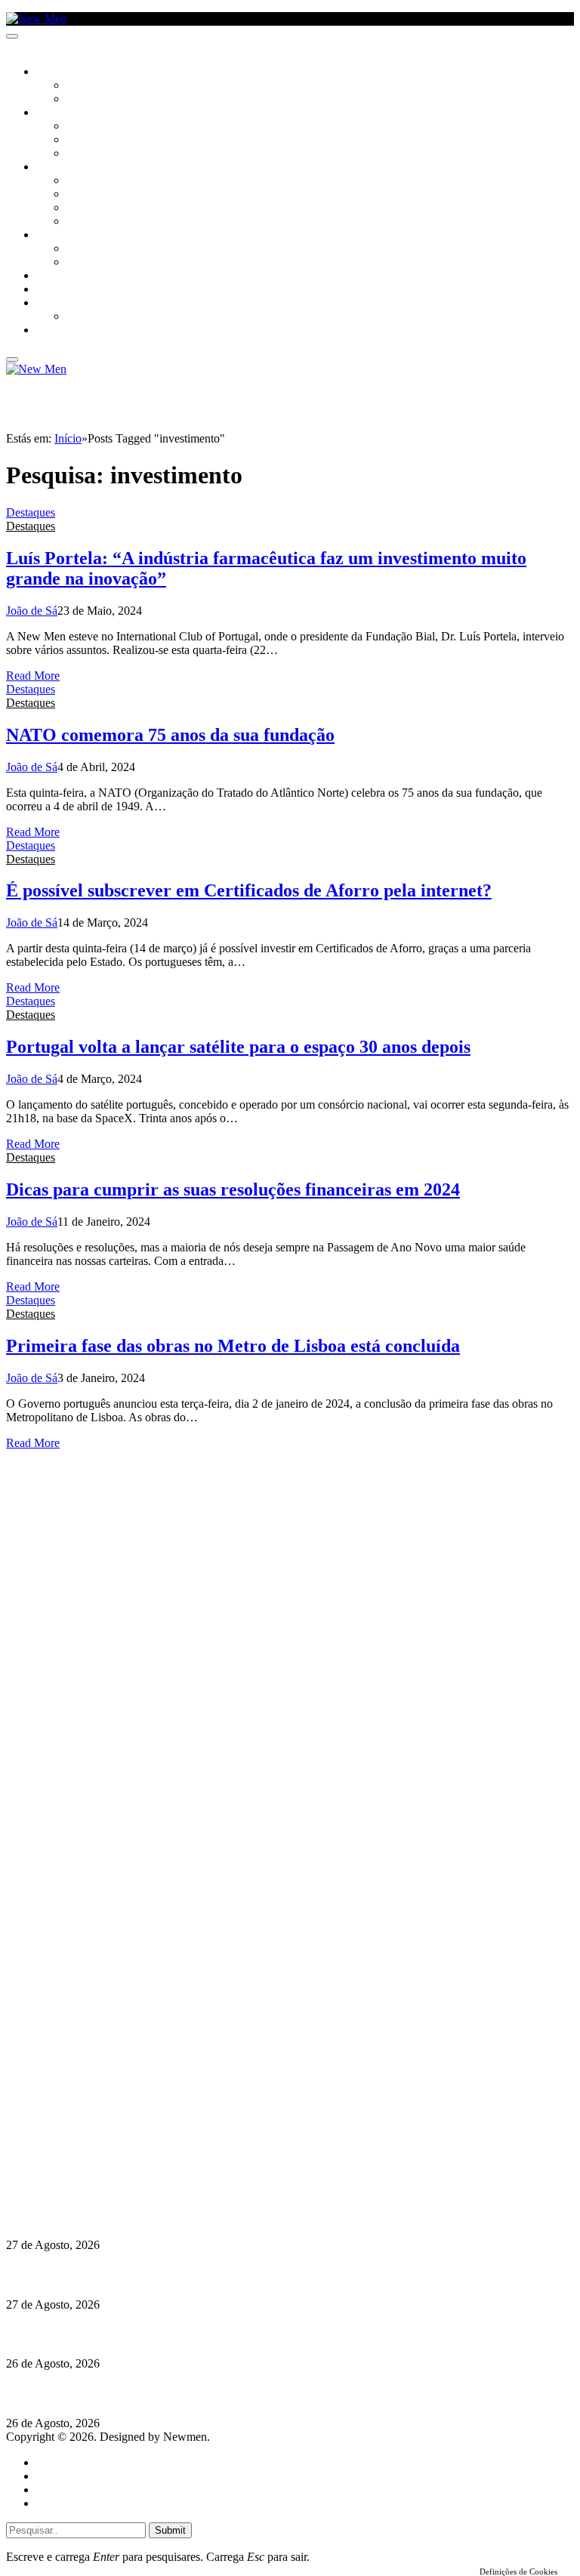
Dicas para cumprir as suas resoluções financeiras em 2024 (233, 1189)
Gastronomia (71, 276)
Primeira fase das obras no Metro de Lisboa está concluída (233, 1346)
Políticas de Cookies (98, 2186)
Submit (170, 2530)
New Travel (65, 331)
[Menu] (12, 36)
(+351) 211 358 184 (108, 2132)
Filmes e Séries (103, 140)
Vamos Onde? (68, 236)
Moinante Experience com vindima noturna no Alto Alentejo (160, 2334)
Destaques (31, 512)
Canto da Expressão (117, 100)
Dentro (85, 249)
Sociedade (62, 72)
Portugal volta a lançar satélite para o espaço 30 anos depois (238, 1047)
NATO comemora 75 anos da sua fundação (170, 735)
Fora (79, 263)
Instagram (84, 2145)
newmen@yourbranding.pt (125, 2118)
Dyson (83, 181)
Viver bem (91, 208)
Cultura (57, 113)
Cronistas (92, 86)
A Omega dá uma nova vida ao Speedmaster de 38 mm (145, 2215)
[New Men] (36, 19)
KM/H (48, 290)
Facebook (84, 2159)
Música (85, 154)
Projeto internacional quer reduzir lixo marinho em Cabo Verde (170, 2394)
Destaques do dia (77, 2503)
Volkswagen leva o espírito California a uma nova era (142, 2275)
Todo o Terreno (106, 317)
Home (51, 2462)
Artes (80, 127)
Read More (33, 676)
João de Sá (32, 611)
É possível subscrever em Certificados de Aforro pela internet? (249, 890)
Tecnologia (96, 222)
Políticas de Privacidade (106, 2172)
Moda (81, 195)
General (55, 2476)
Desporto (60, 304)
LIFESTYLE (60, 168)
